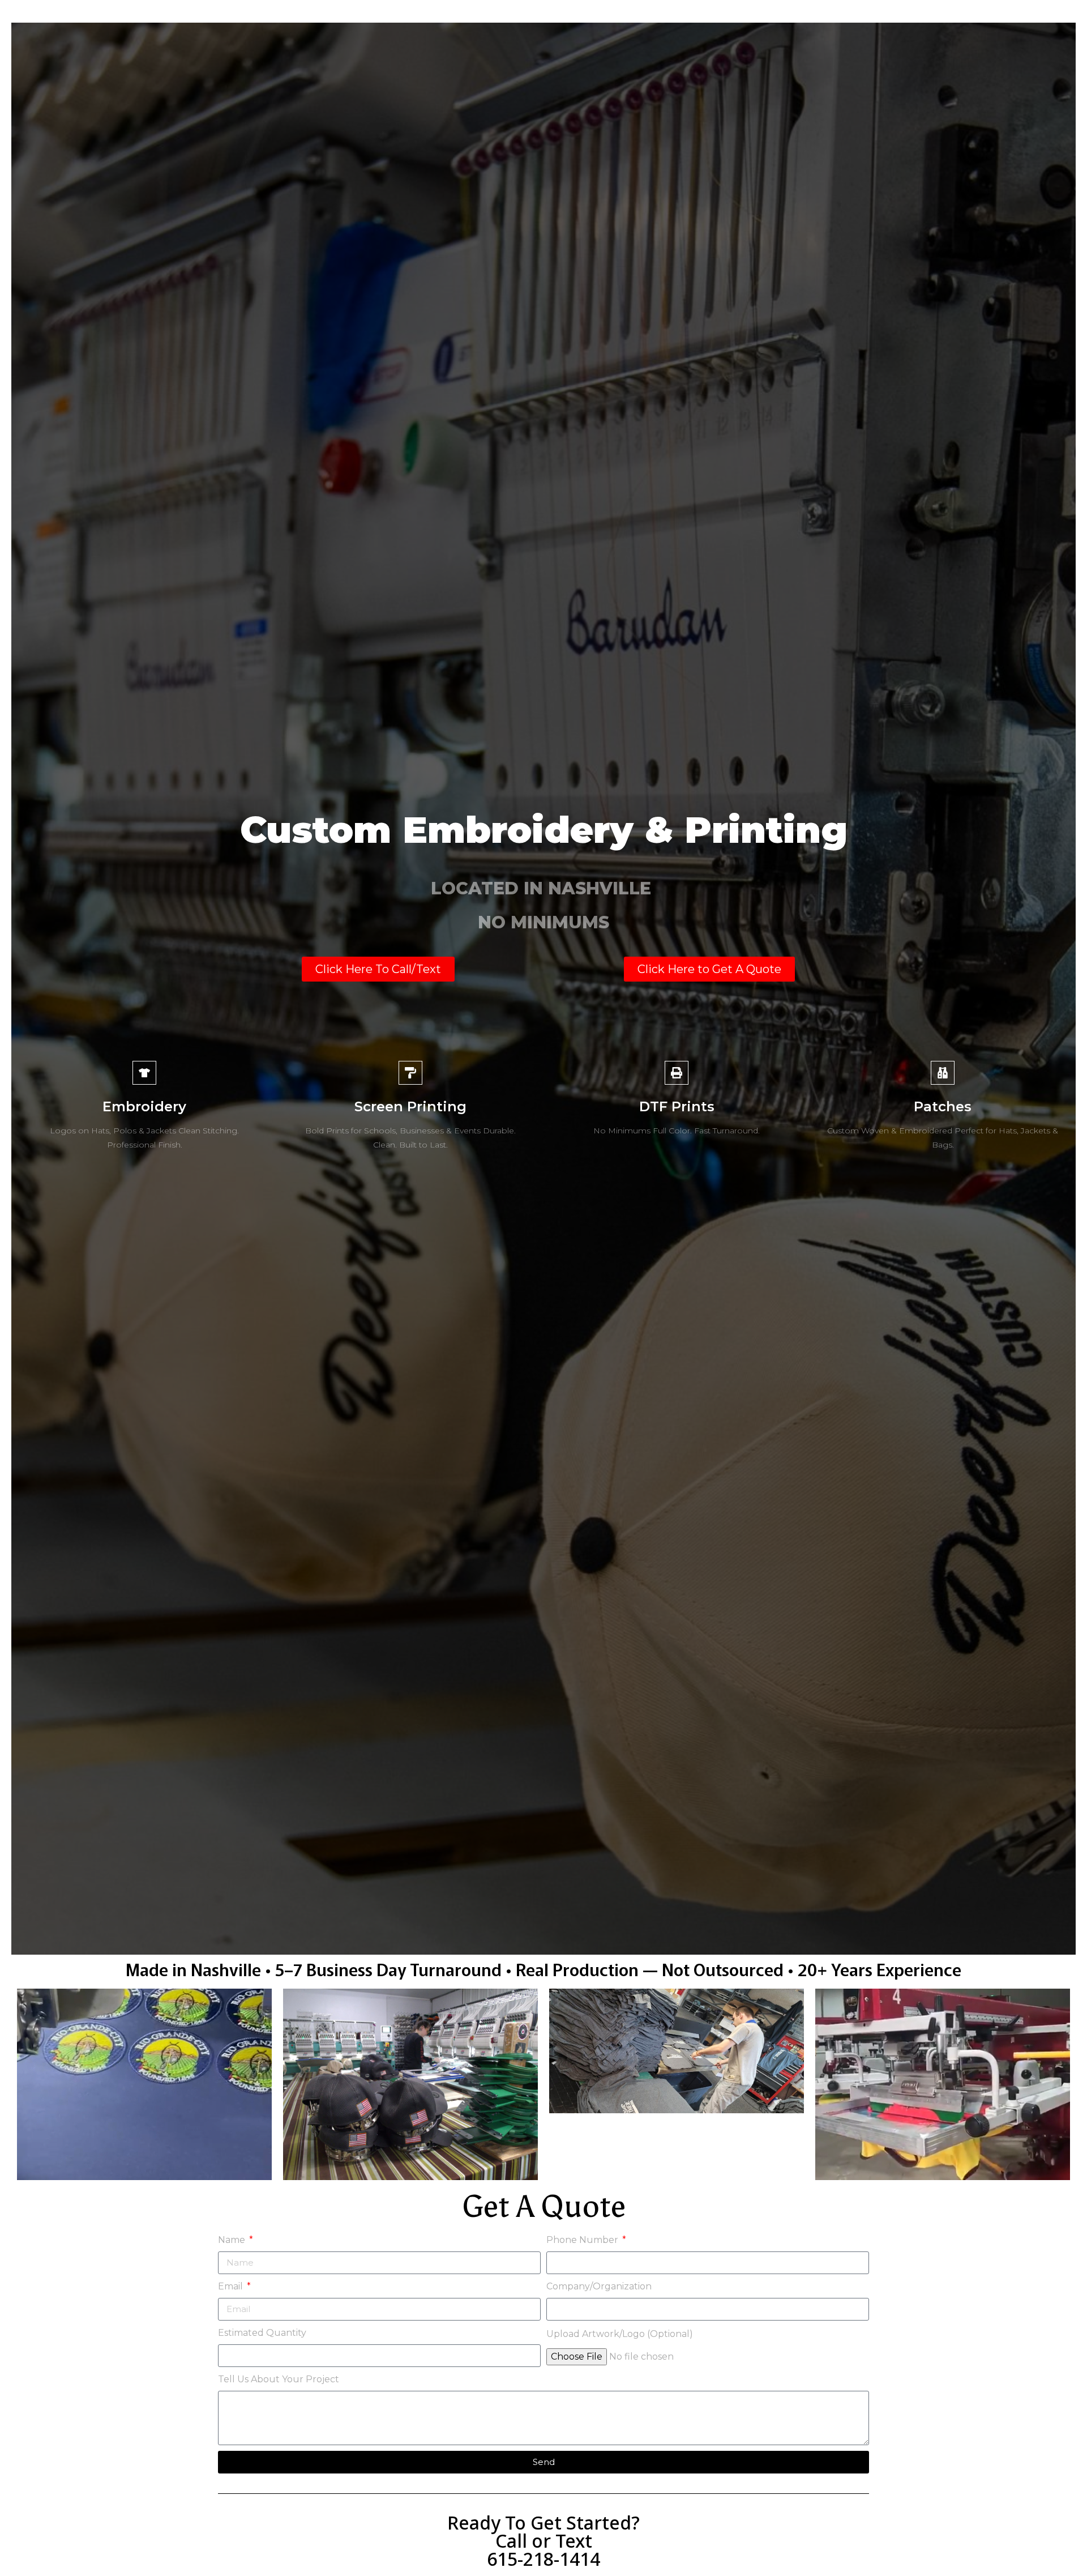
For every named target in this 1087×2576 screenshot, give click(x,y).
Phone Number (583, 2240)
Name (233, 2240)
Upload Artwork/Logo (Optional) (620, 2334)
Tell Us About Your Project (279, 2379)
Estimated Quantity (262, 2333)
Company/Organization (599, 2286)
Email (232, 2286)
